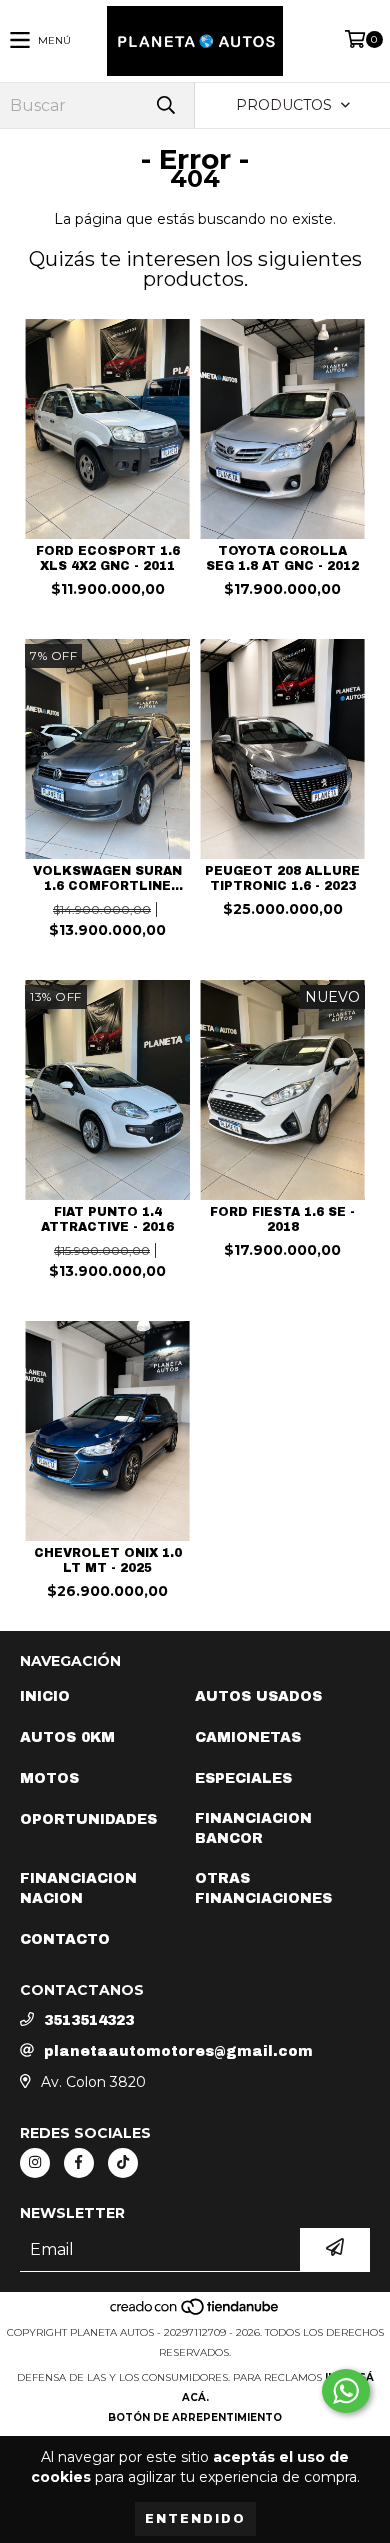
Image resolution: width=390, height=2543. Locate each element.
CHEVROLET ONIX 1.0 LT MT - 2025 (108, 1560)
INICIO (45, 1696)
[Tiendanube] (195, 2312)
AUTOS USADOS (258, 1696)
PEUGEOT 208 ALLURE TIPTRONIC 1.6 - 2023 (282, 878)
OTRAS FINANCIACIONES (263, 1888)
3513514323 (89, 2020)
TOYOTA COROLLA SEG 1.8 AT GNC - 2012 (282, 558)
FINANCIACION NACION (78, 1888)
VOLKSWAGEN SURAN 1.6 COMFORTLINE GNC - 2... (107, 879)
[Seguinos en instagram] (35, 2163)
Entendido (195, 2519)
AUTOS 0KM (67, 1737)
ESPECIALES (243, 1778)
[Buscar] (165, 105)
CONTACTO (65, 1939)
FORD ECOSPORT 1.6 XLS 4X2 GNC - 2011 (108, 558)
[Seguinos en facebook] (79, 2163)
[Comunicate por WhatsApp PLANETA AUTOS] (346, 2391)
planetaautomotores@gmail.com (178, 2051)
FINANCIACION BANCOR (253, 1828)
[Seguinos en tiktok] (123, 2163)
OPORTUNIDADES (88, 1819)
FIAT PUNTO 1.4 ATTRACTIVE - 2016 (107, 1219)
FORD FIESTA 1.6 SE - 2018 (282, 1219)
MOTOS (49, 1778)
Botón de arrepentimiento (195, 2417)
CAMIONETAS (248, 1737)
